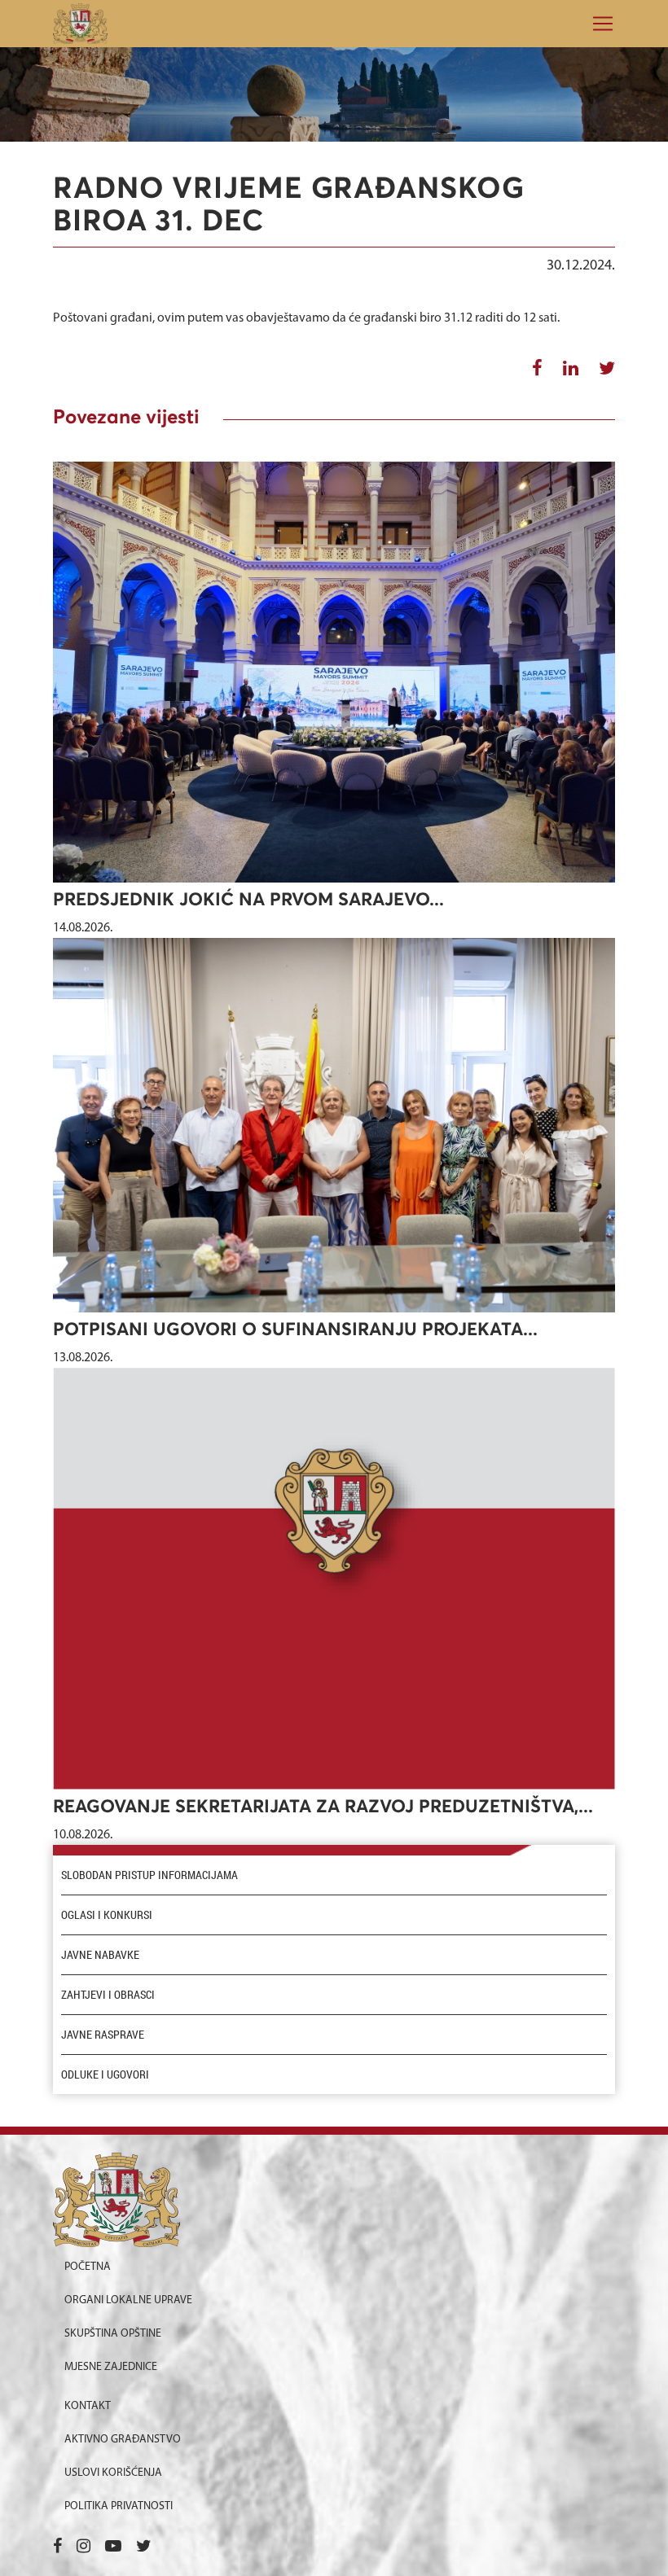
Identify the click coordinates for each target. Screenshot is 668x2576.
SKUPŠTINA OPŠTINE (113, 2334)
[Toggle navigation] (598, 24)
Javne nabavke (100, 1955)
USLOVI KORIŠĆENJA (113, 2473)
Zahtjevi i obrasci (108, 1995)
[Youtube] (113, 2548)
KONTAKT (88, 2406)
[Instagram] (83, 2548)
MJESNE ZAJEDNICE (111, 2367)
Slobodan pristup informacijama (149, 1875)
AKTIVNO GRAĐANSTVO (123, 2440)
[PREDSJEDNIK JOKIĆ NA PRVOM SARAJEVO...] (334, 672)
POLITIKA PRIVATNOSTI (119, 2506)
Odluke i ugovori (105, 2074)
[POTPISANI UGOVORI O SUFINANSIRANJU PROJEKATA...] (334, 1125)
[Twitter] (144, 2548)
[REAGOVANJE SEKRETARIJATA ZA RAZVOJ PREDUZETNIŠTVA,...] (334, 1579)
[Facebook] (57, 2548)
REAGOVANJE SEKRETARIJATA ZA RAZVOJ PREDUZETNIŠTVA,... (323, 1807)
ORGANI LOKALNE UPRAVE (128, 2300)
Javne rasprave (103, 2035)
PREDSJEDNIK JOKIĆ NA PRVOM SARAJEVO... (248, 900)
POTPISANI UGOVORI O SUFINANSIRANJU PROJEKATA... (295, 1330)
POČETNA (88, 2267)
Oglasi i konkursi (107, 1915)
